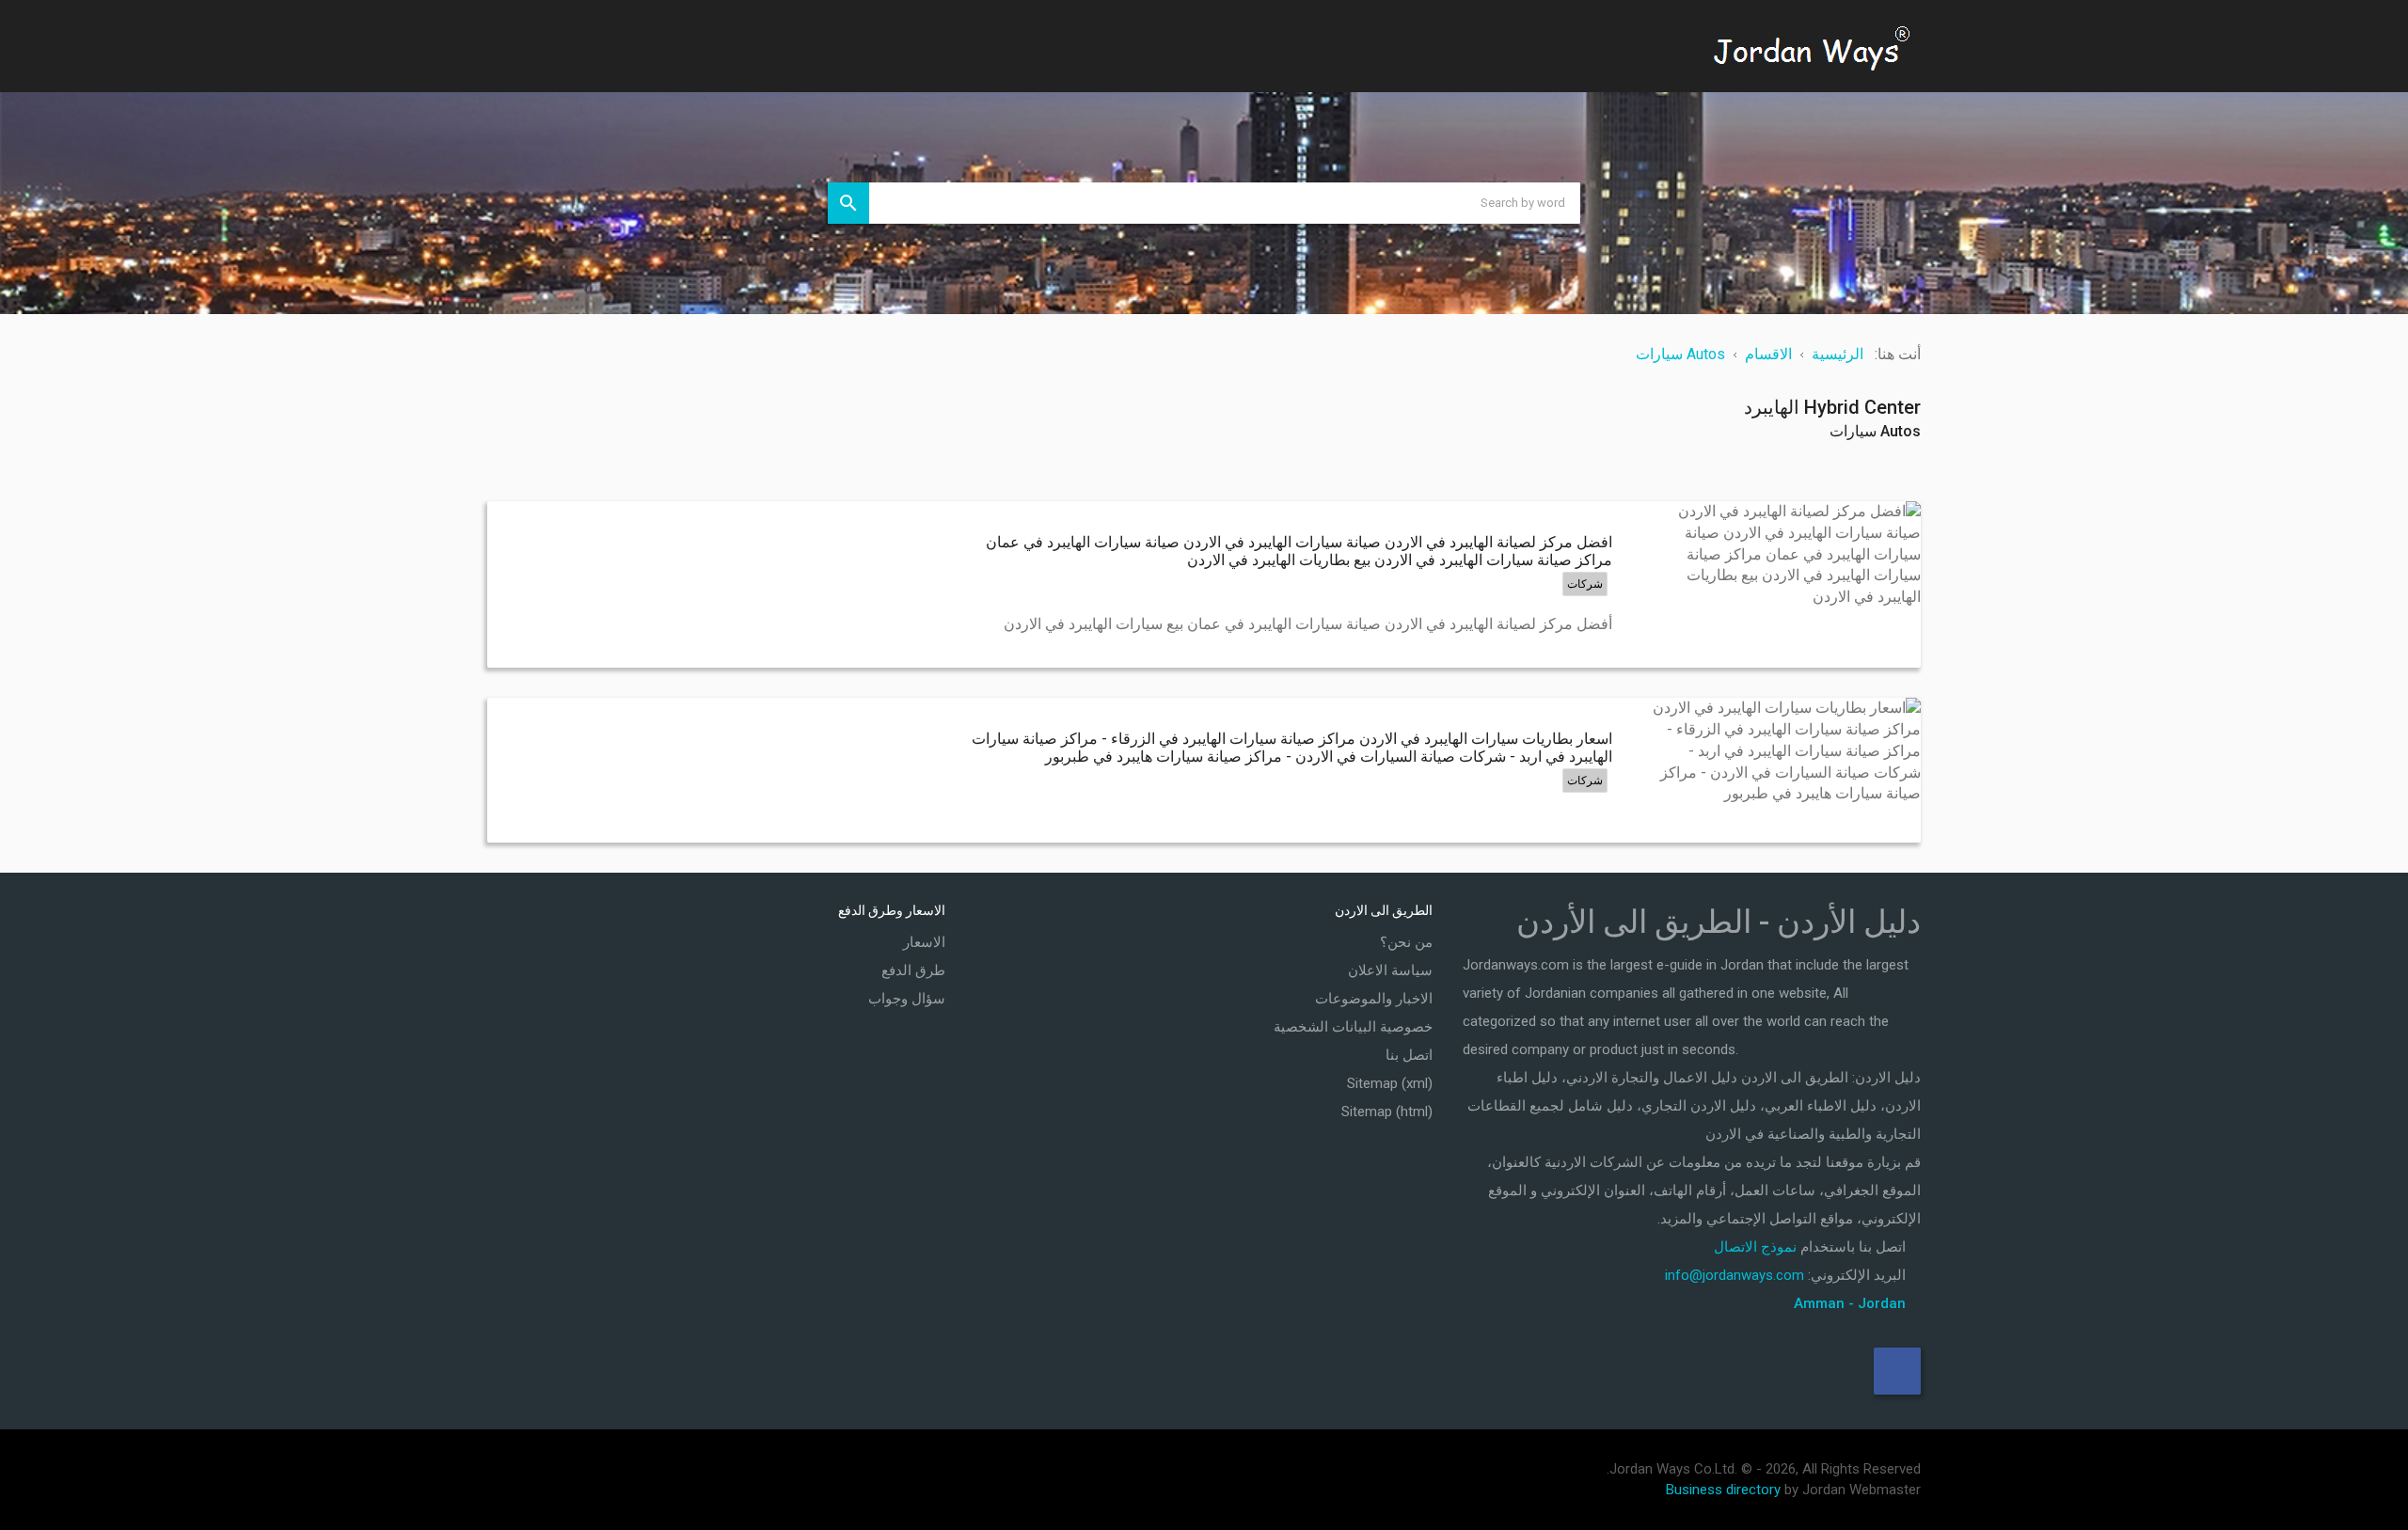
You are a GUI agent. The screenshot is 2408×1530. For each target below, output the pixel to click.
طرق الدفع (913, 970)
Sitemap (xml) (1390, 1083)
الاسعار (924, 942)
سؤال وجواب (907, 999)
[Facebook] (1897, 1371)
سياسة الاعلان (1390, 970)
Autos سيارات (1875, 431)
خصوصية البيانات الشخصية (1353, 1027)
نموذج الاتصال (1755, 1247)
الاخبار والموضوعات (1374, 999)
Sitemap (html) (1387, 1112)
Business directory (1723, 1490)
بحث (848, 203)
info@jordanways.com (1735, 1275)
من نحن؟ (1406, 942)
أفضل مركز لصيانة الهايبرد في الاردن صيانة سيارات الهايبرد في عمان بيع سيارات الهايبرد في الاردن (1308, 624)
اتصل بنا (1409, 1055)
